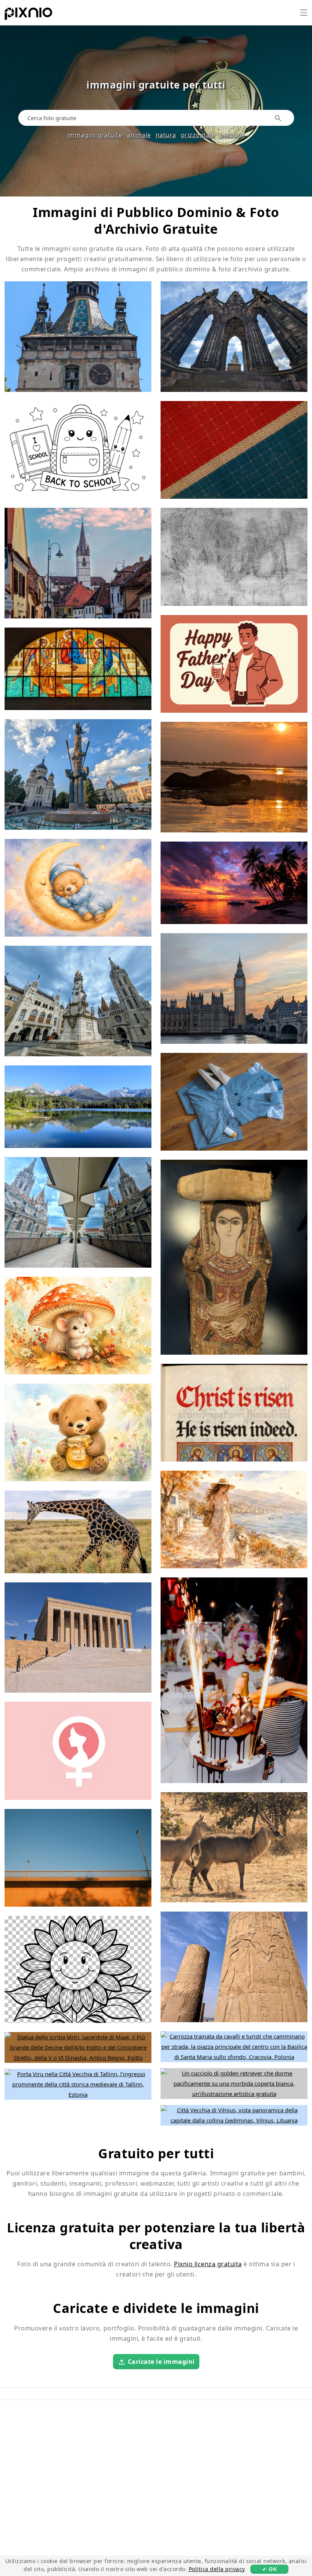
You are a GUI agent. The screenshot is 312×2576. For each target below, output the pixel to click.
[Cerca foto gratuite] (278, 118)
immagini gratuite (95, 135)
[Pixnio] (28, 15)
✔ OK (269, 2569)
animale (139, 135)
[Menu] (304, 13)
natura (166, 135)
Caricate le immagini (161, 2361)
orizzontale (198, 135)
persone (232, 135)
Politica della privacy (217, 2569)
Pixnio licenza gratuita (208, 2264)
